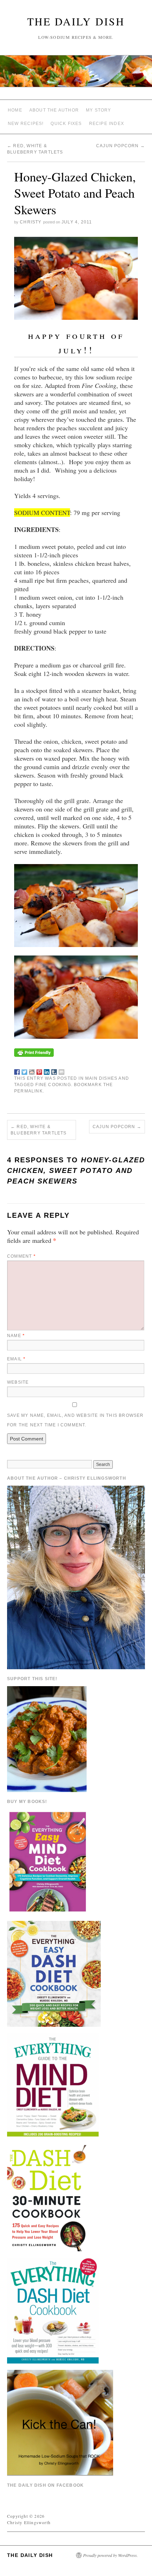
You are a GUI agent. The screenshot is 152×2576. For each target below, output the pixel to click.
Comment (21, 1256)
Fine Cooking (53, 1085)
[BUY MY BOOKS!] (48, 1861)
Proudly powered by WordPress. (110, 2555)
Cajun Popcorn (121, 146)
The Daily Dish (76, 21)
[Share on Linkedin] (47, 1071)
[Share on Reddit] (32, 1071)
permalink (28, 1091)
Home (15, 110)
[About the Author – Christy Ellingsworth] (76, 1576)
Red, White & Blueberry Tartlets (39, 1130)
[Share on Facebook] (17, 1071)
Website (18, 1382)
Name (16, 1336)
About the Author (54, 110)
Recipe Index (107, 124)
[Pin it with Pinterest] (39, 1071)
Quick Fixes (66, 124)
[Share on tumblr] (54, 1071)
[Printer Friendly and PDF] (34, 1052)
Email (16, 1359)
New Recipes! (26, 124)
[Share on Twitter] (24, 1071)
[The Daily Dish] (76, 74)
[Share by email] (62, 1071)
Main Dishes (101, 1078)
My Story (99, 110)
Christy (31, 222)
